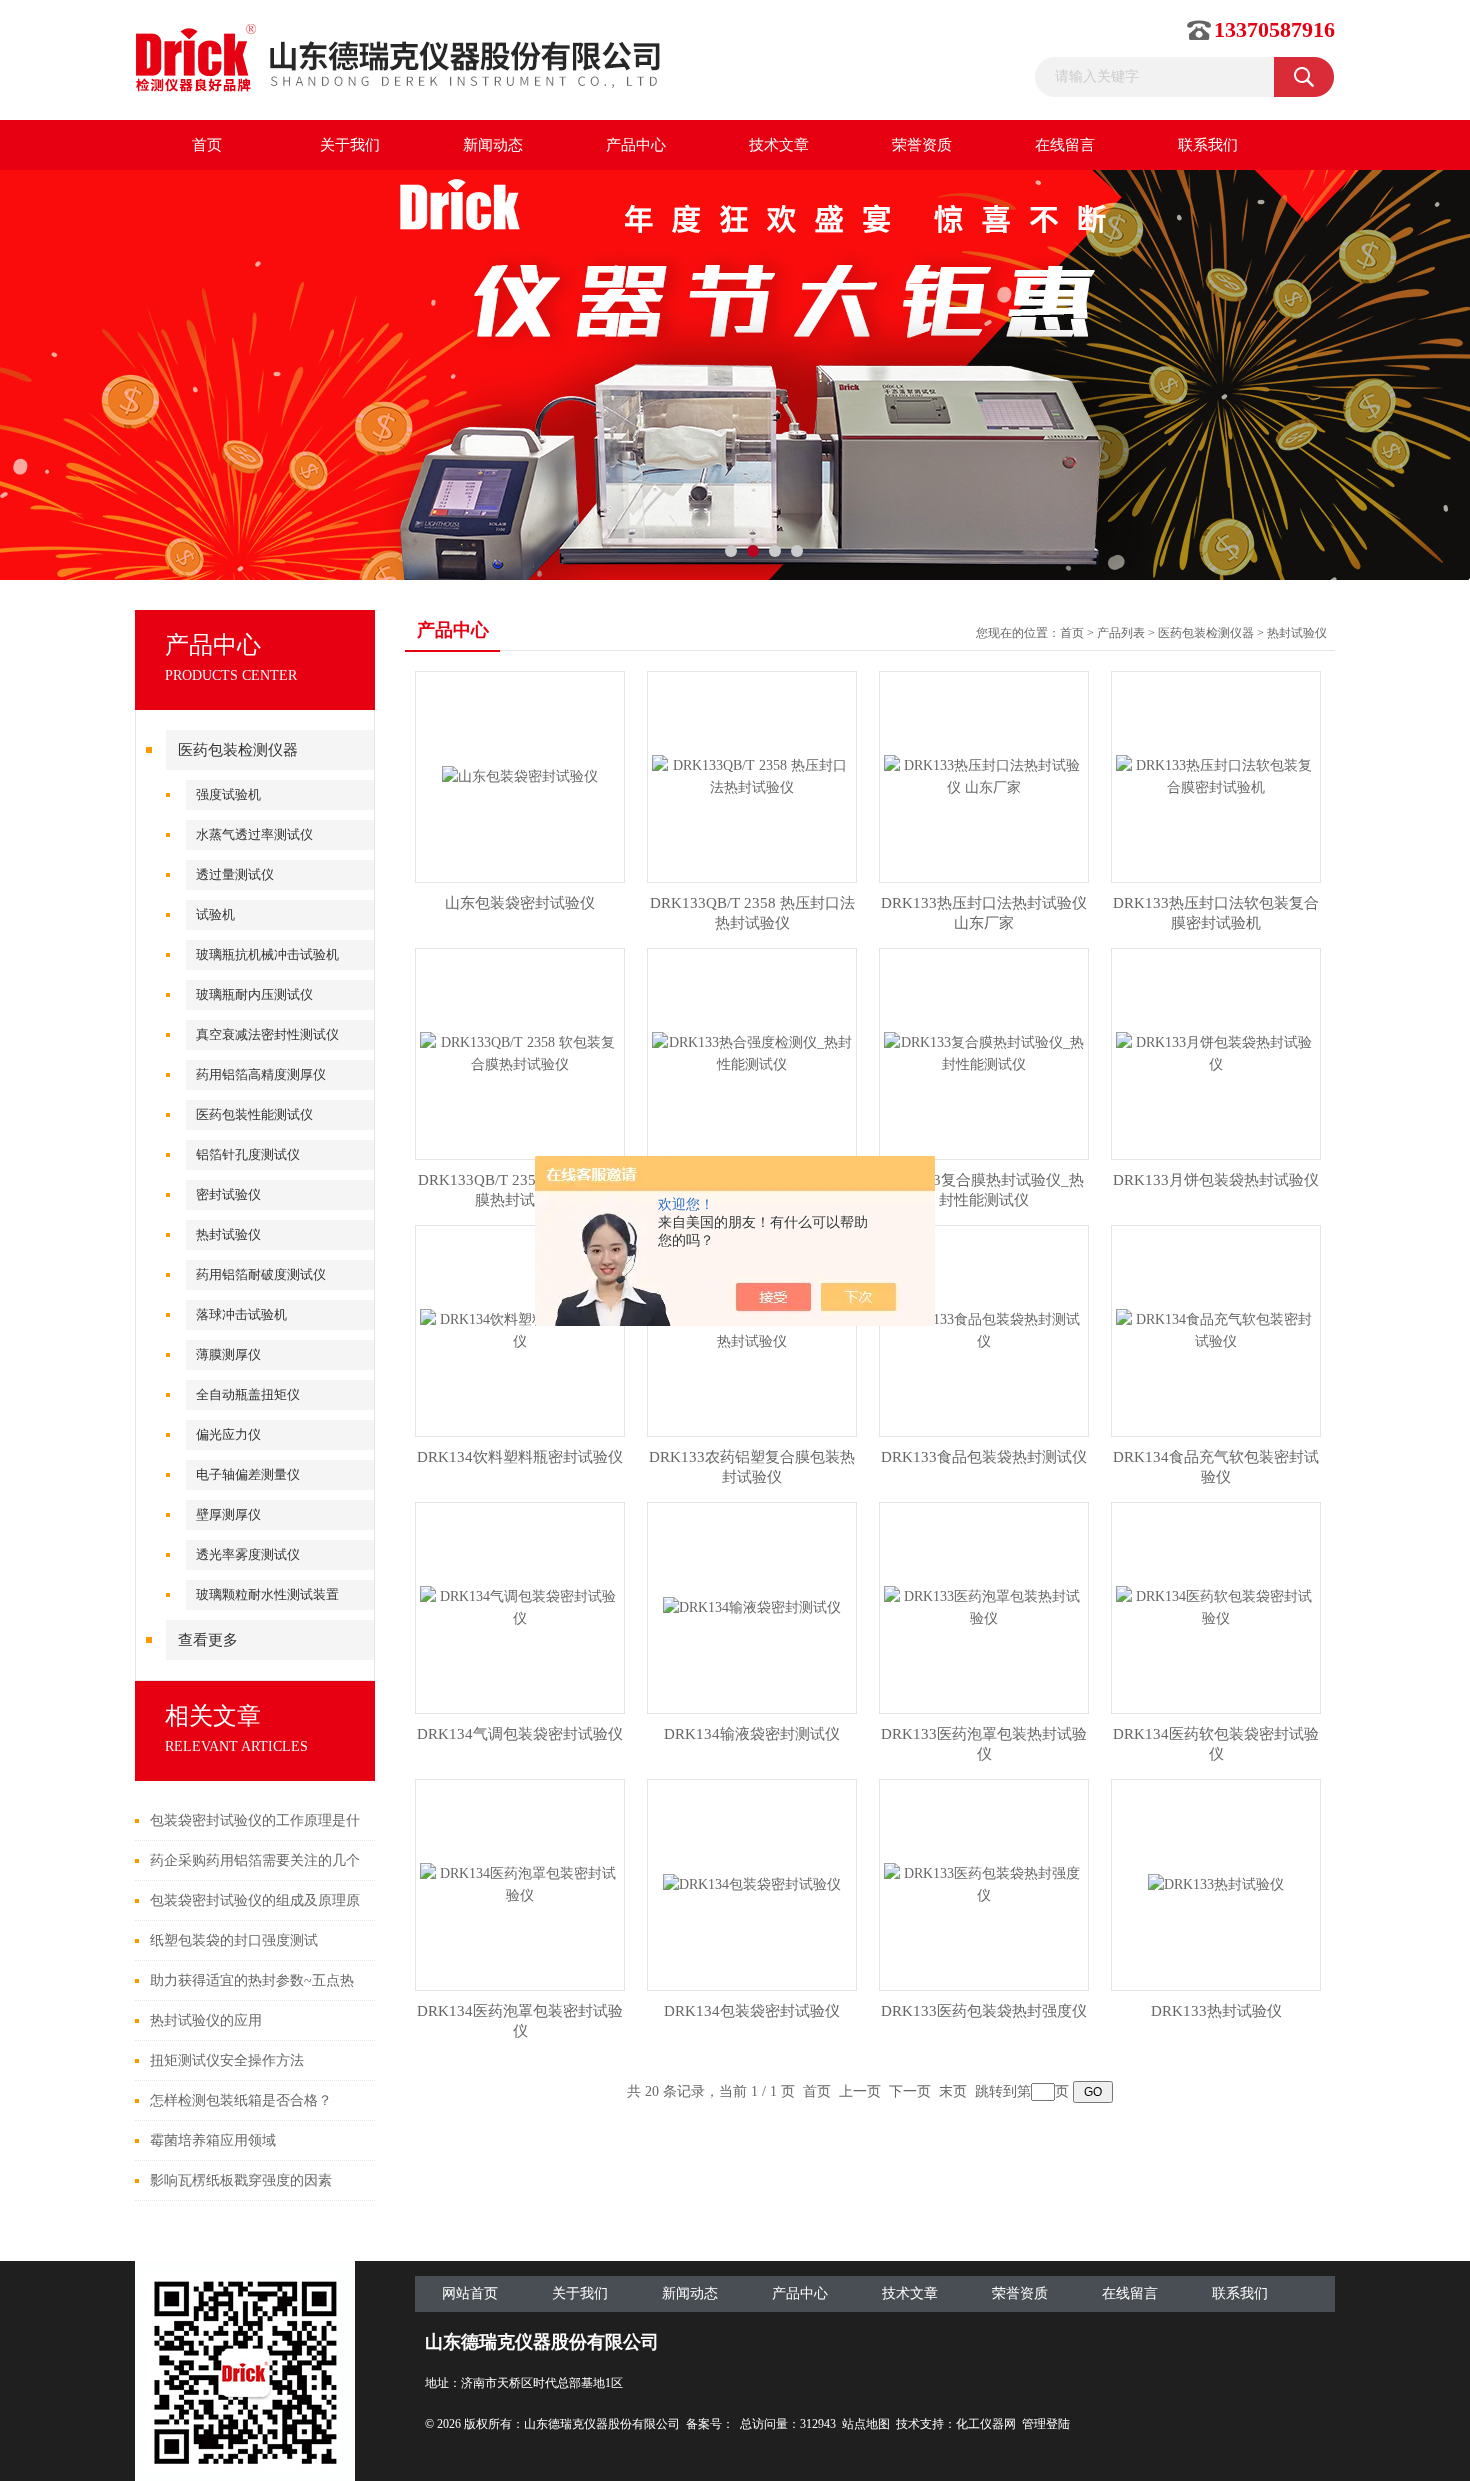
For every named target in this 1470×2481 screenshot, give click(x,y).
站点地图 (866, 2424)
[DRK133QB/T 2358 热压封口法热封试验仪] (752, 775)
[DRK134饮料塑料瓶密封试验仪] (520, 1329)
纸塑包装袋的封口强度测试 (234, 1940)
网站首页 (470, 2293)
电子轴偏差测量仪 (248, 1474)
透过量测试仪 (235, 874)
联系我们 (1208, 145)
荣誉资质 (922, 145)
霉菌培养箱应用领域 (213, 2140)
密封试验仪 (228, 1194)
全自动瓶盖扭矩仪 (248, 1394)
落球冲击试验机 (241, 1314)
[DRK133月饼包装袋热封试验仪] (1216, 1052)
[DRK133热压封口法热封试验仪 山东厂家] (984, 775)
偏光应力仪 (228, 1434)
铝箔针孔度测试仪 (248, 1154)
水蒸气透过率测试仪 (254, 834)
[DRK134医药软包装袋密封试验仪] (1216, 1606)
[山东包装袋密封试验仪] (520, 775)
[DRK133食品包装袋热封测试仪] (984, 1329)
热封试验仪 (228, 1234)
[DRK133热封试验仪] (1216, 1883)
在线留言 (1065, 145)
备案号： (710, 2424)
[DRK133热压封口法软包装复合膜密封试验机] (1216, 775)
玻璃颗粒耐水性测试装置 (267, 1594)
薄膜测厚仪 (228, 1354)
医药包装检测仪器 (238, 750)
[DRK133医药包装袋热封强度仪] (984, 1883)
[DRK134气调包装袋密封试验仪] (520, 1606)
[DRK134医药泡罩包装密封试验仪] (520, 1883)
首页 (207, 145)
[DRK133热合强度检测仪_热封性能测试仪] (752, 1052)
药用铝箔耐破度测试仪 (261, 1274)
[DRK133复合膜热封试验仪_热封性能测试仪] (984, 1052)
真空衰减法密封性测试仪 (267, 1034)
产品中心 (636, 145)
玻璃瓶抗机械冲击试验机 (267, 954)
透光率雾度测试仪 (248, 1554)
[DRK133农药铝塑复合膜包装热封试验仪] (752, 1329)
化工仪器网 (986, 2424)
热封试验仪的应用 (206, 2020)
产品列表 (1121, 633)
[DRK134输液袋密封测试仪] (752, 1606)
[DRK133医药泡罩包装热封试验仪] (984, 1606)
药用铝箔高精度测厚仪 (261, 1074)
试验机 (215, 914)
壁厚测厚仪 (228, 1514)
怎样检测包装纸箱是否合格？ (241, 2100)
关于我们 (350, 145)
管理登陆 (1046, 2424)
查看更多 (208, 1640)
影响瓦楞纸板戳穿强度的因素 (241, 2180)
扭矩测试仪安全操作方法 (227, 2060)
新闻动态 (493, 145)
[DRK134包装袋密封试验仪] (752, 1883)
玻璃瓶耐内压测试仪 (254, 994)
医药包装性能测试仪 (254, 1114)
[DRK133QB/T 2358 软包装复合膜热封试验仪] (520, 1052)
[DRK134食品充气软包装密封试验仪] (1216, 1329)
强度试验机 (228, 794)
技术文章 (779, 145)
